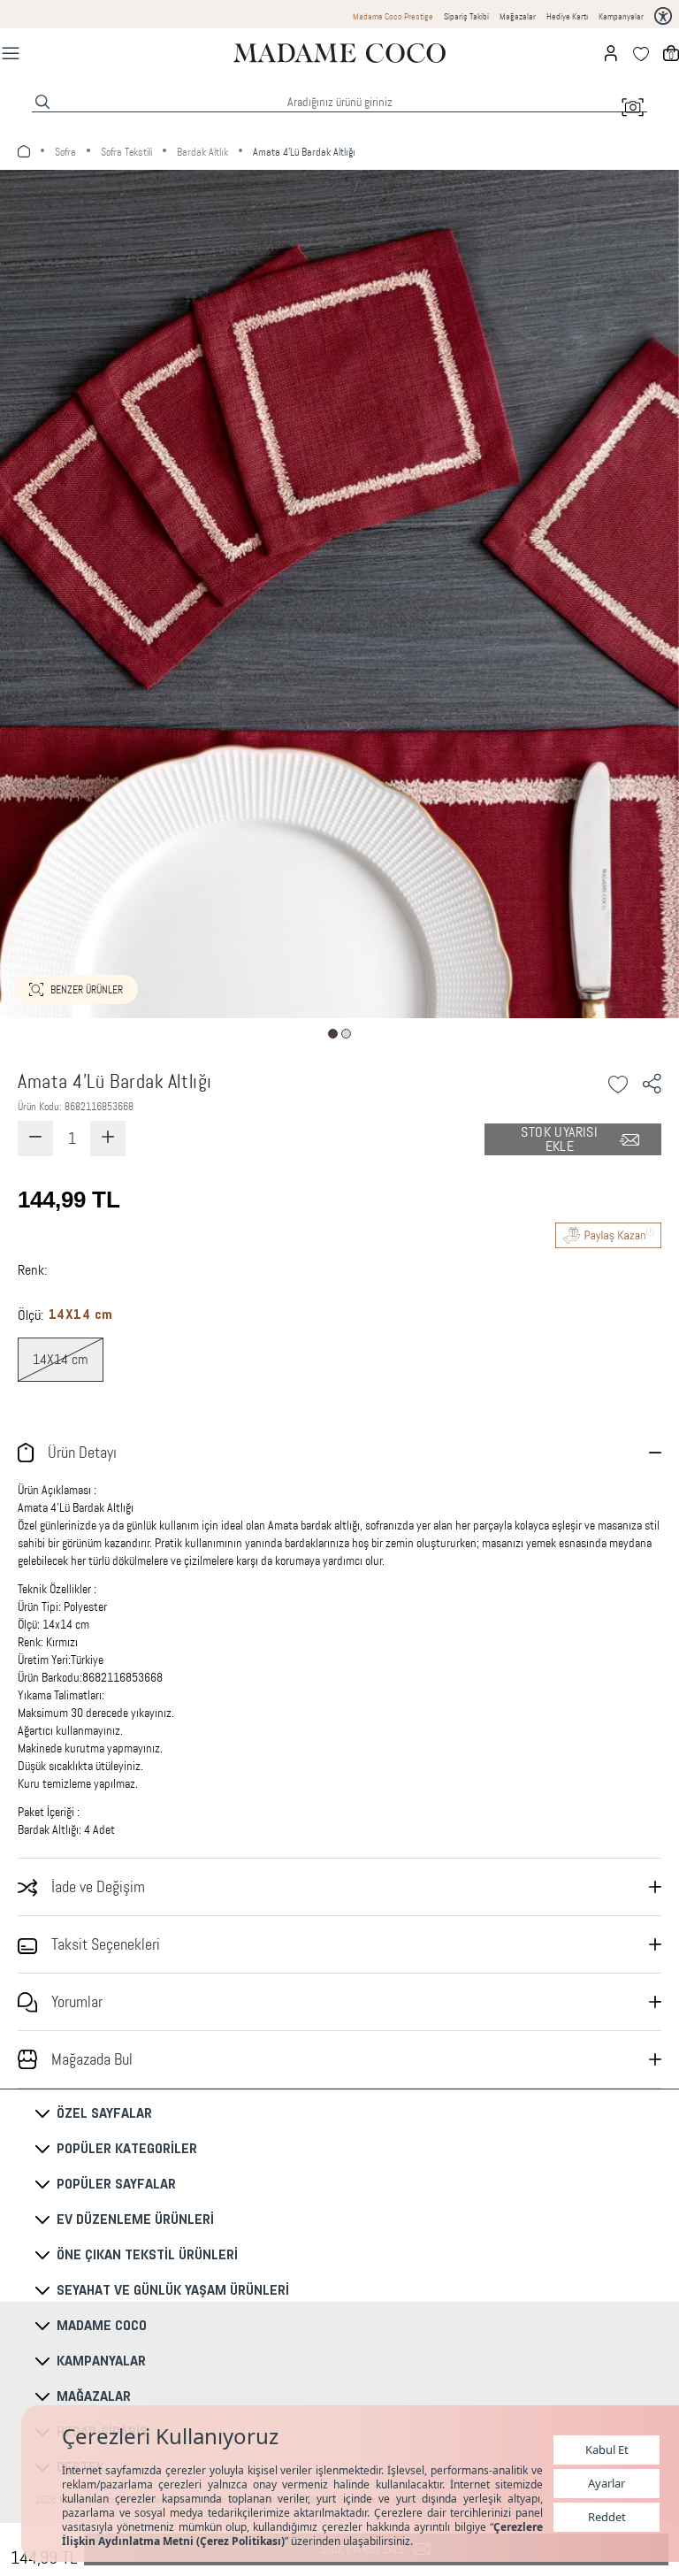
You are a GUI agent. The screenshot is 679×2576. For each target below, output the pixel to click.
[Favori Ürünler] (641, 53)
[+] (108, 1138)
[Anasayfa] (339, 53)
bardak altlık (202, 152)
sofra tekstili (126, 152)
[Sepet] (671, 53)
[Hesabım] (611, 53)
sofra (65, 152)
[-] (35, 1138)
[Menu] (11, 53)
